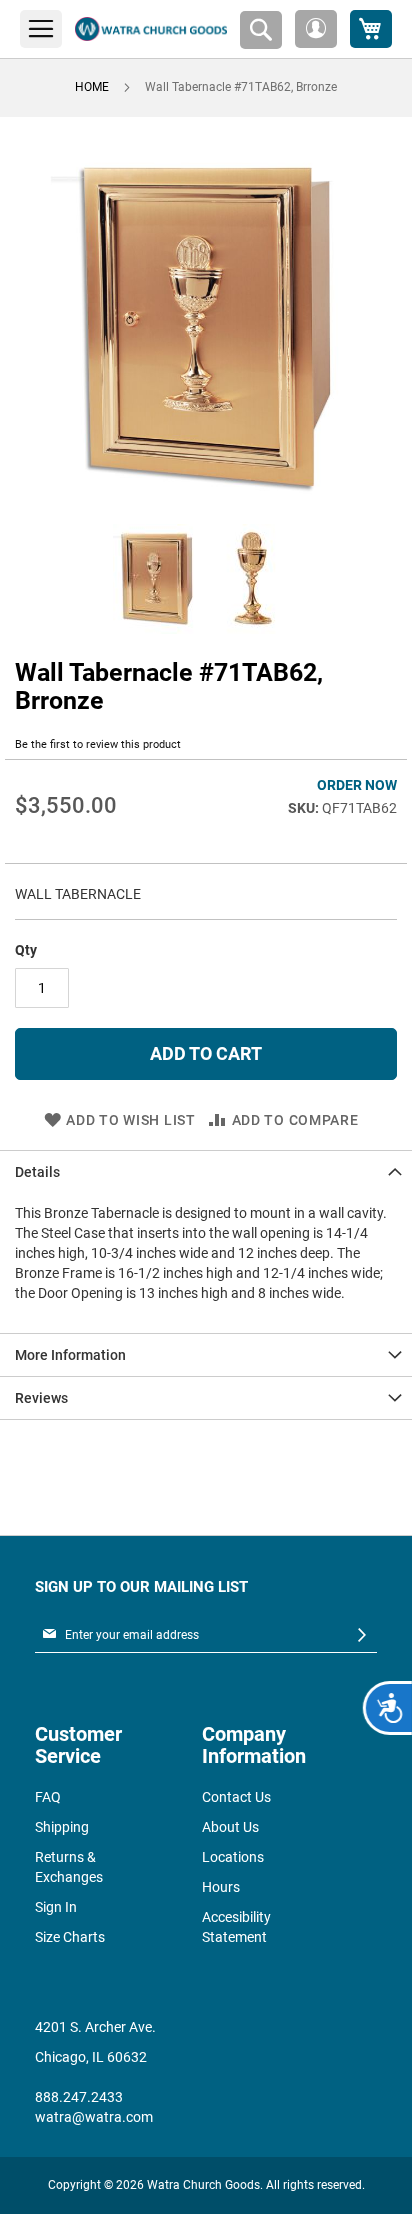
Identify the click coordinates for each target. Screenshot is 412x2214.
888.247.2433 (79, 2097)
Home (92, 87)
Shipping (62, 1827)
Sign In (56, 1907)
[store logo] (151, 29)
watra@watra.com (94, 2117)
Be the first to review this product (98, 744)
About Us (230, 1827)
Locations (233, 1857)
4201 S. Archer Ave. (95, 2027)
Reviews (41, 1398)
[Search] (261, 30)
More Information (70, 1355)
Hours (221, 1887)
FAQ (48, 1797)
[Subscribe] (362, 1635)
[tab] (206, 1171)
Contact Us (236, 1797)
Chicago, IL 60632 (91, 2057)
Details (37, 1172)
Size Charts (70, 1937)
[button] (316, 29)
